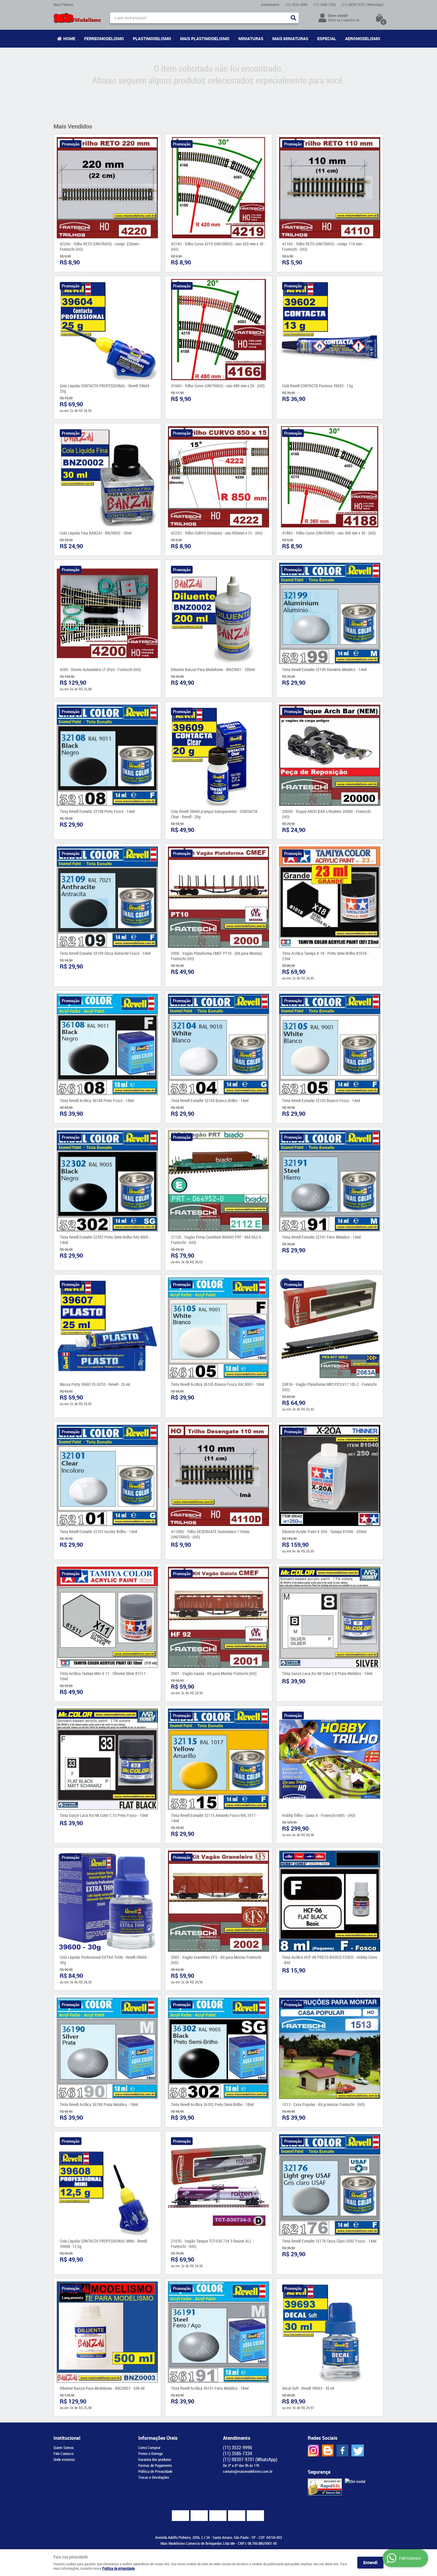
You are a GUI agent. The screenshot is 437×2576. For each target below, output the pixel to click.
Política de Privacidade (155, 2471)
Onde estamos (64, 2459)
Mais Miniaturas (290, 39)
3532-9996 (296, 4)
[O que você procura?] (293, 18)
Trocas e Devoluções (154, 2477)
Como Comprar (149, 2447)
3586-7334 (324, 4)
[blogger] (328, 2450)
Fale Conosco (63, 2453)
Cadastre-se (350, 20)
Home (69, 39)
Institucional (67, 2438)
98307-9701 (363, 4)
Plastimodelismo (152, 39)
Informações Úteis (158, 2438)
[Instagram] (313, 2450)
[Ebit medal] (355, 2481)
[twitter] (358, 2450)
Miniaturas (251, 39)
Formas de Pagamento (155, 2465)
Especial (327, 39)
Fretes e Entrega (150, 2453)
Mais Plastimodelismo (205, 39)
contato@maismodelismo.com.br (248, 2471)
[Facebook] (342, 2450)
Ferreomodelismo (104, 39)
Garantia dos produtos (155, 2459)
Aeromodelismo (363, 39)
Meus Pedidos (63, 4)
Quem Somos (64, 2447)
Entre (332, 20)
